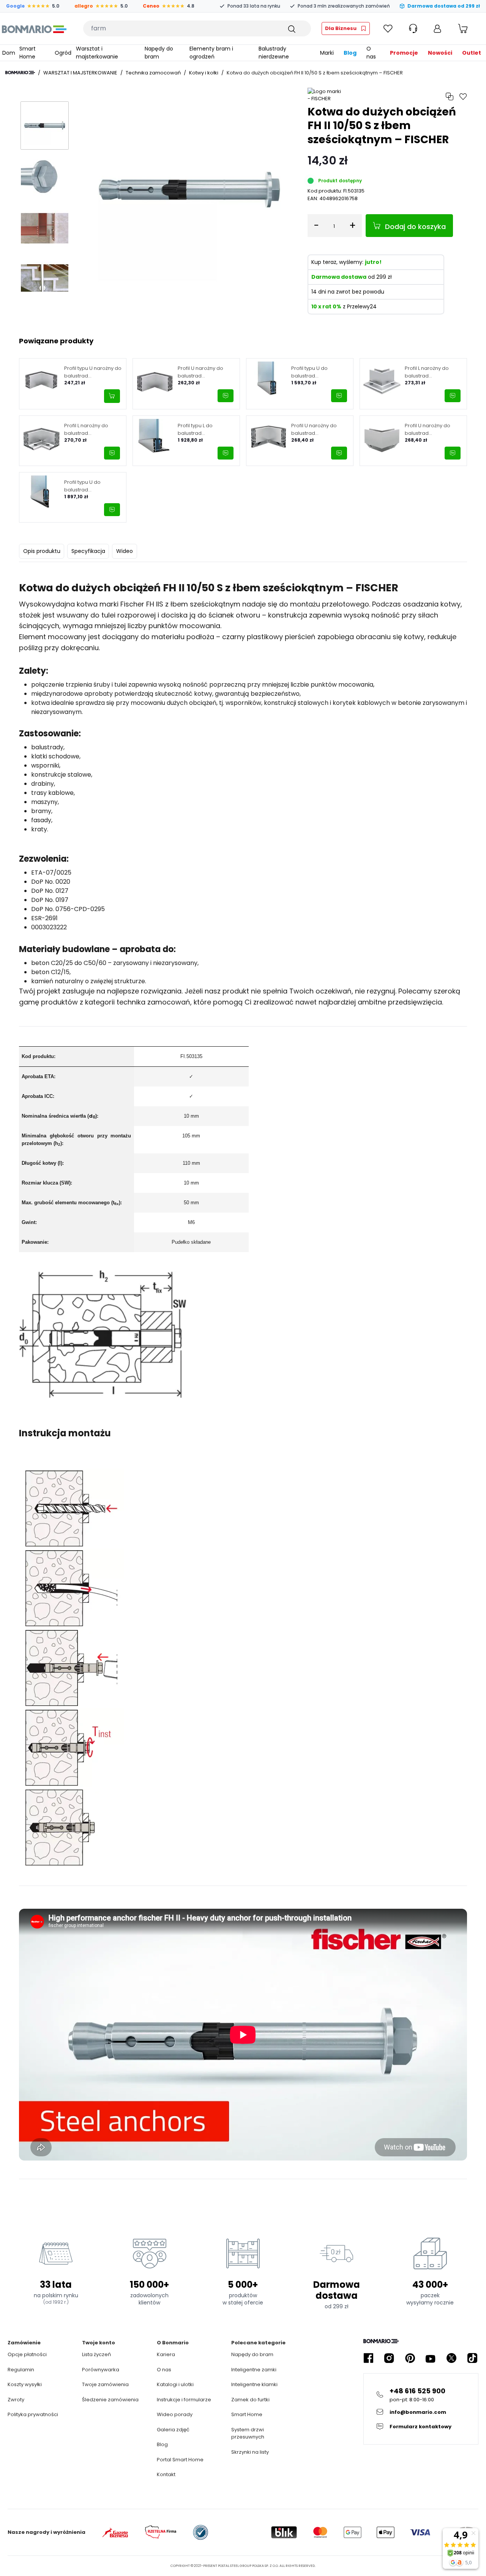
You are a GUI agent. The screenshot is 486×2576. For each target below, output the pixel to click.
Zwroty (16, 2400)
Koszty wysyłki (25, 2384)
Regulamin (21, 2370)
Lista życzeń (96, 2354)
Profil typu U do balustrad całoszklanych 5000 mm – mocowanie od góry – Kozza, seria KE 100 (318, 372)
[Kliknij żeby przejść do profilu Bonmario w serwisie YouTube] (431, 2358)
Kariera (166, 2354)
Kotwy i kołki (204, 73)
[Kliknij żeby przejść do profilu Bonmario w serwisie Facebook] (368, 2358)
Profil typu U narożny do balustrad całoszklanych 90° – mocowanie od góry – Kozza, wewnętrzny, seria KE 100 (93, 372)
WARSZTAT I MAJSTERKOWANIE (80, 73)
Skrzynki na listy (250, 2452)
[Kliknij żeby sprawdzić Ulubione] (388, 28)
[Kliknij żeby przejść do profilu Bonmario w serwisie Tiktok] (472, 2358)
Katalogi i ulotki (175, 2384)
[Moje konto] (437, 28)
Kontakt (166, 2474)
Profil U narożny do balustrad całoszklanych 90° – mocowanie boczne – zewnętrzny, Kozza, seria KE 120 (432, 429)
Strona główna (20, 73)
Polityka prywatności (33, 2414)
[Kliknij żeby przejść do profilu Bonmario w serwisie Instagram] (389, 2358)
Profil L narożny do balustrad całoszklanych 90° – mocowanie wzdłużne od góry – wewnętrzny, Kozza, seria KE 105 (433, 372)
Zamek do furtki (250, 2400)
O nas (164, 2370)
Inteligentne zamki (254, 2370)
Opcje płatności (27, 2354)
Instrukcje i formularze (184, 2400)
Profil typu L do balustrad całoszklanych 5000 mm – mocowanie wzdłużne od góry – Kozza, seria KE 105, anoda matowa (202, 429)
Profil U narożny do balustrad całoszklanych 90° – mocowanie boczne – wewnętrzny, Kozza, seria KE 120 (319, 429)
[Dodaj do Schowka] (463, 97)
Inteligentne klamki (254, 2384)
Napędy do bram (252, 2354)
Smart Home (247, 2414)
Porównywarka (101, 2370)
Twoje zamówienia (105, 2384)
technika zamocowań (153, 1002)
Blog (162, 2444)
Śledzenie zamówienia (110, 2400)
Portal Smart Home (180, 2460)
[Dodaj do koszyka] (112, 396)
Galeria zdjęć (173, 2430)
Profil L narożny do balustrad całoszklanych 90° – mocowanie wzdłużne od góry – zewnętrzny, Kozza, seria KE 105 (91, 429)
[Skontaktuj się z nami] (226, 396)
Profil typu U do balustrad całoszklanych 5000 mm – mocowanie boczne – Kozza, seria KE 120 (92, 486)
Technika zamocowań (153, 73)
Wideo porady (175, 2414)
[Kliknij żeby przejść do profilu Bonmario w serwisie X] (451, 2358)
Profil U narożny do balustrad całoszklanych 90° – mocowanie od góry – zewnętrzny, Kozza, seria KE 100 (205, 372)
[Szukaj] (291, 28)
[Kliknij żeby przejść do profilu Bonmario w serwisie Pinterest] (410, 2358)
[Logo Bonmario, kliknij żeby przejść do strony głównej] (34, 28)
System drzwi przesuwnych (248, 2433)
